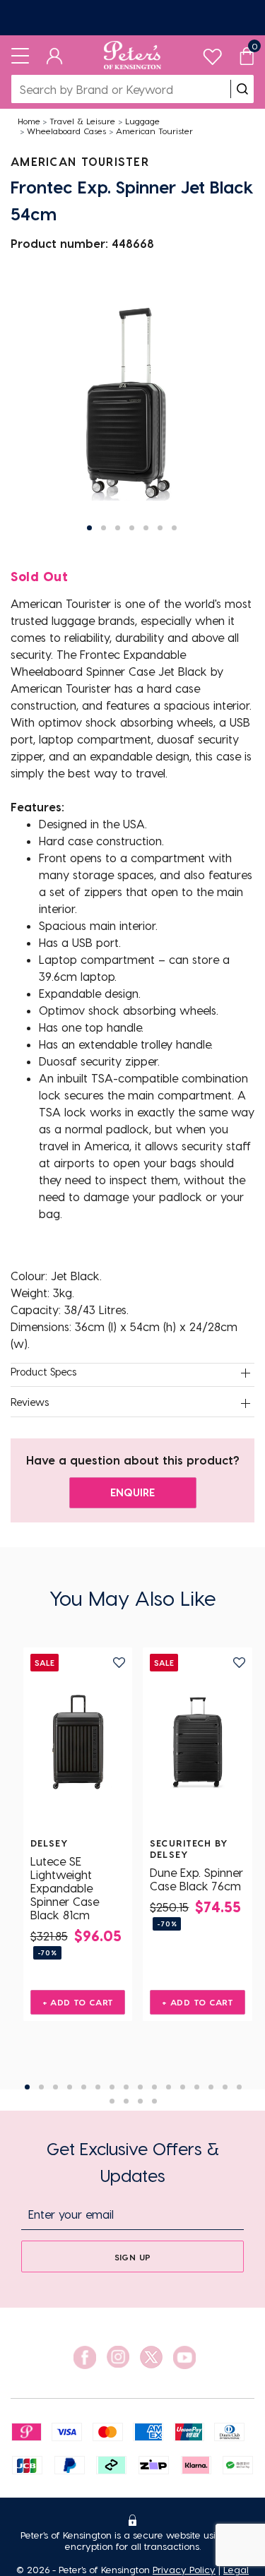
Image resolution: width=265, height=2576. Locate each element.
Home (29, 121)
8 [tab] (126, 2087)
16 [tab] (239, 2087)
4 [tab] (70, 2087)
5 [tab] (84, 2087)
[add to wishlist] (119, 1663)
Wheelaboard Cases (66, 131)
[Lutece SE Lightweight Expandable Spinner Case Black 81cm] (78, 1742)
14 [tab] (211, 2087)
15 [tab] (225, 2087)
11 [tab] (169, 2087)
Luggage (142, 121)
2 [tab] (41, 2087)
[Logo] (132, 55)
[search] (242, 89)
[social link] (85, 2357)
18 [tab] (126, 2101)
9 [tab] (140, 2087)
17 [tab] (112, 2101)
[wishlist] (212, 53)
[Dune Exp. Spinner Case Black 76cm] (198, 1742)
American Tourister (154, 131)
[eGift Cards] (132, 18)
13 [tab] (197, 2087)
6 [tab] (98, 2087)
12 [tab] (183, 2087)
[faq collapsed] (245, 1373)
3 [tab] (55, 2087)
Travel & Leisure (82, 121)
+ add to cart (78, 2002)
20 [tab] (154, 2101)
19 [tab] (140, 2101)
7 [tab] (112, 2087)
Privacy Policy (184, 2569)
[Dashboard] (55, 55)
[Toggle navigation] (20, 55)
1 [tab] (27, 2087)
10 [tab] (154, 2087)
